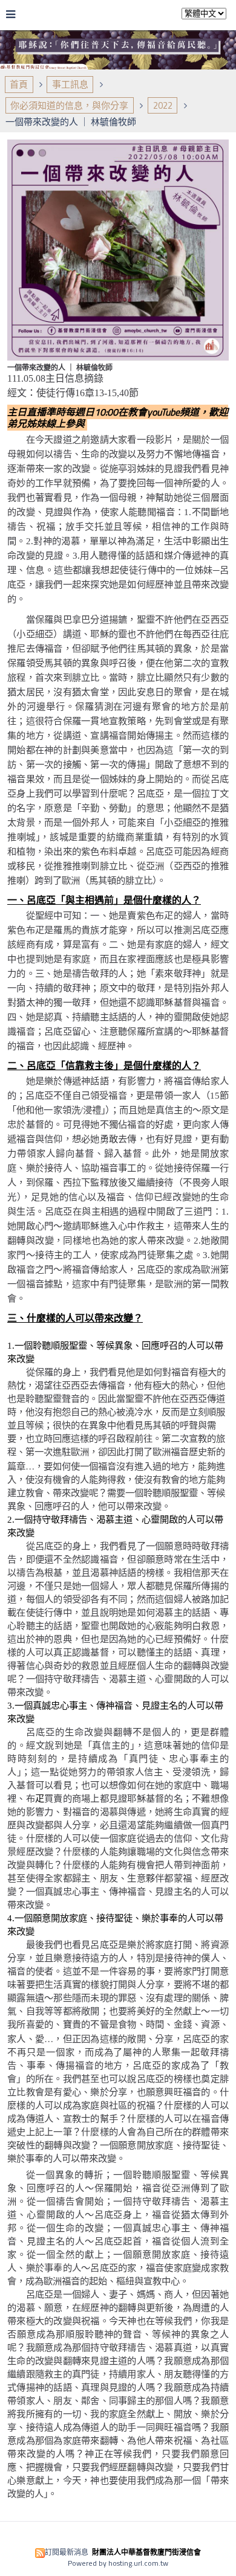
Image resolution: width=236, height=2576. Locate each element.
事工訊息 (70, 84)
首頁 (19, 84)
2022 (163, 105)
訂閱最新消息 (67, 2552)
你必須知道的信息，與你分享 (69, 105)
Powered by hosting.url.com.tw (118, 2563)
